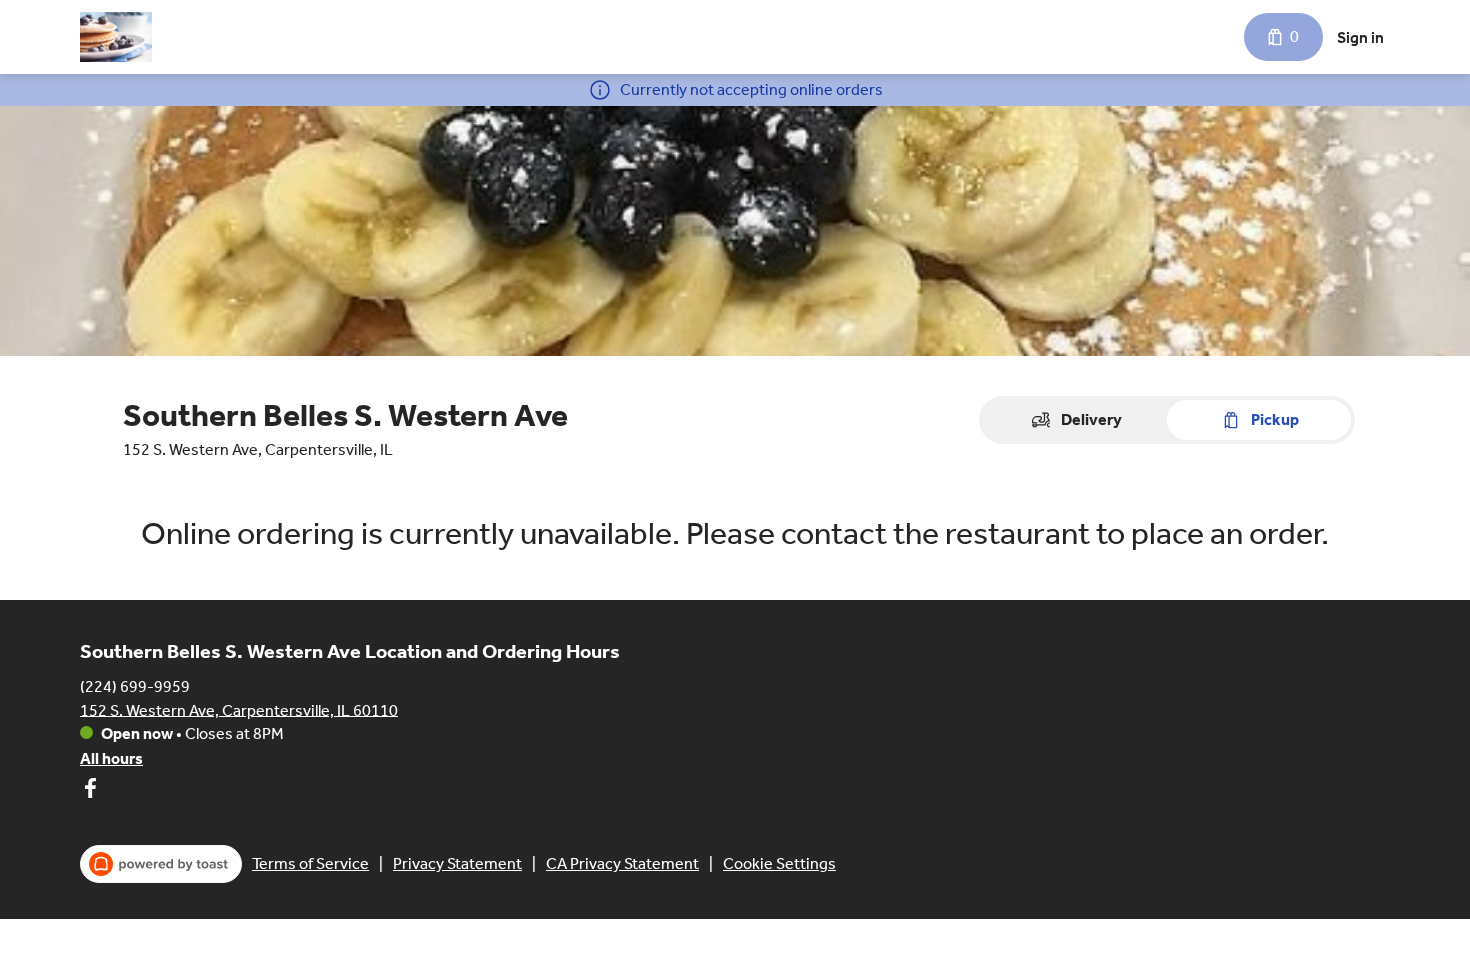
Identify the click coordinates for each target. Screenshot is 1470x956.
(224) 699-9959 (135, 685)
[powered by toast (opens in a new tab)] (161, 864)
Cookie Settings (779, 863)
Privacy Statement (457, 863)
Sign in (1360, 37)
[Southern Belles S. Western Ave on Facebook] (90, 791)
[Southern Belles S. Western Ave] (116, 37)
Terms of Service (310, 863)
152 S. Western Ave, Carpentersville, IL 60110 (239, 709)
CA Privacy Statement (622, 863)
